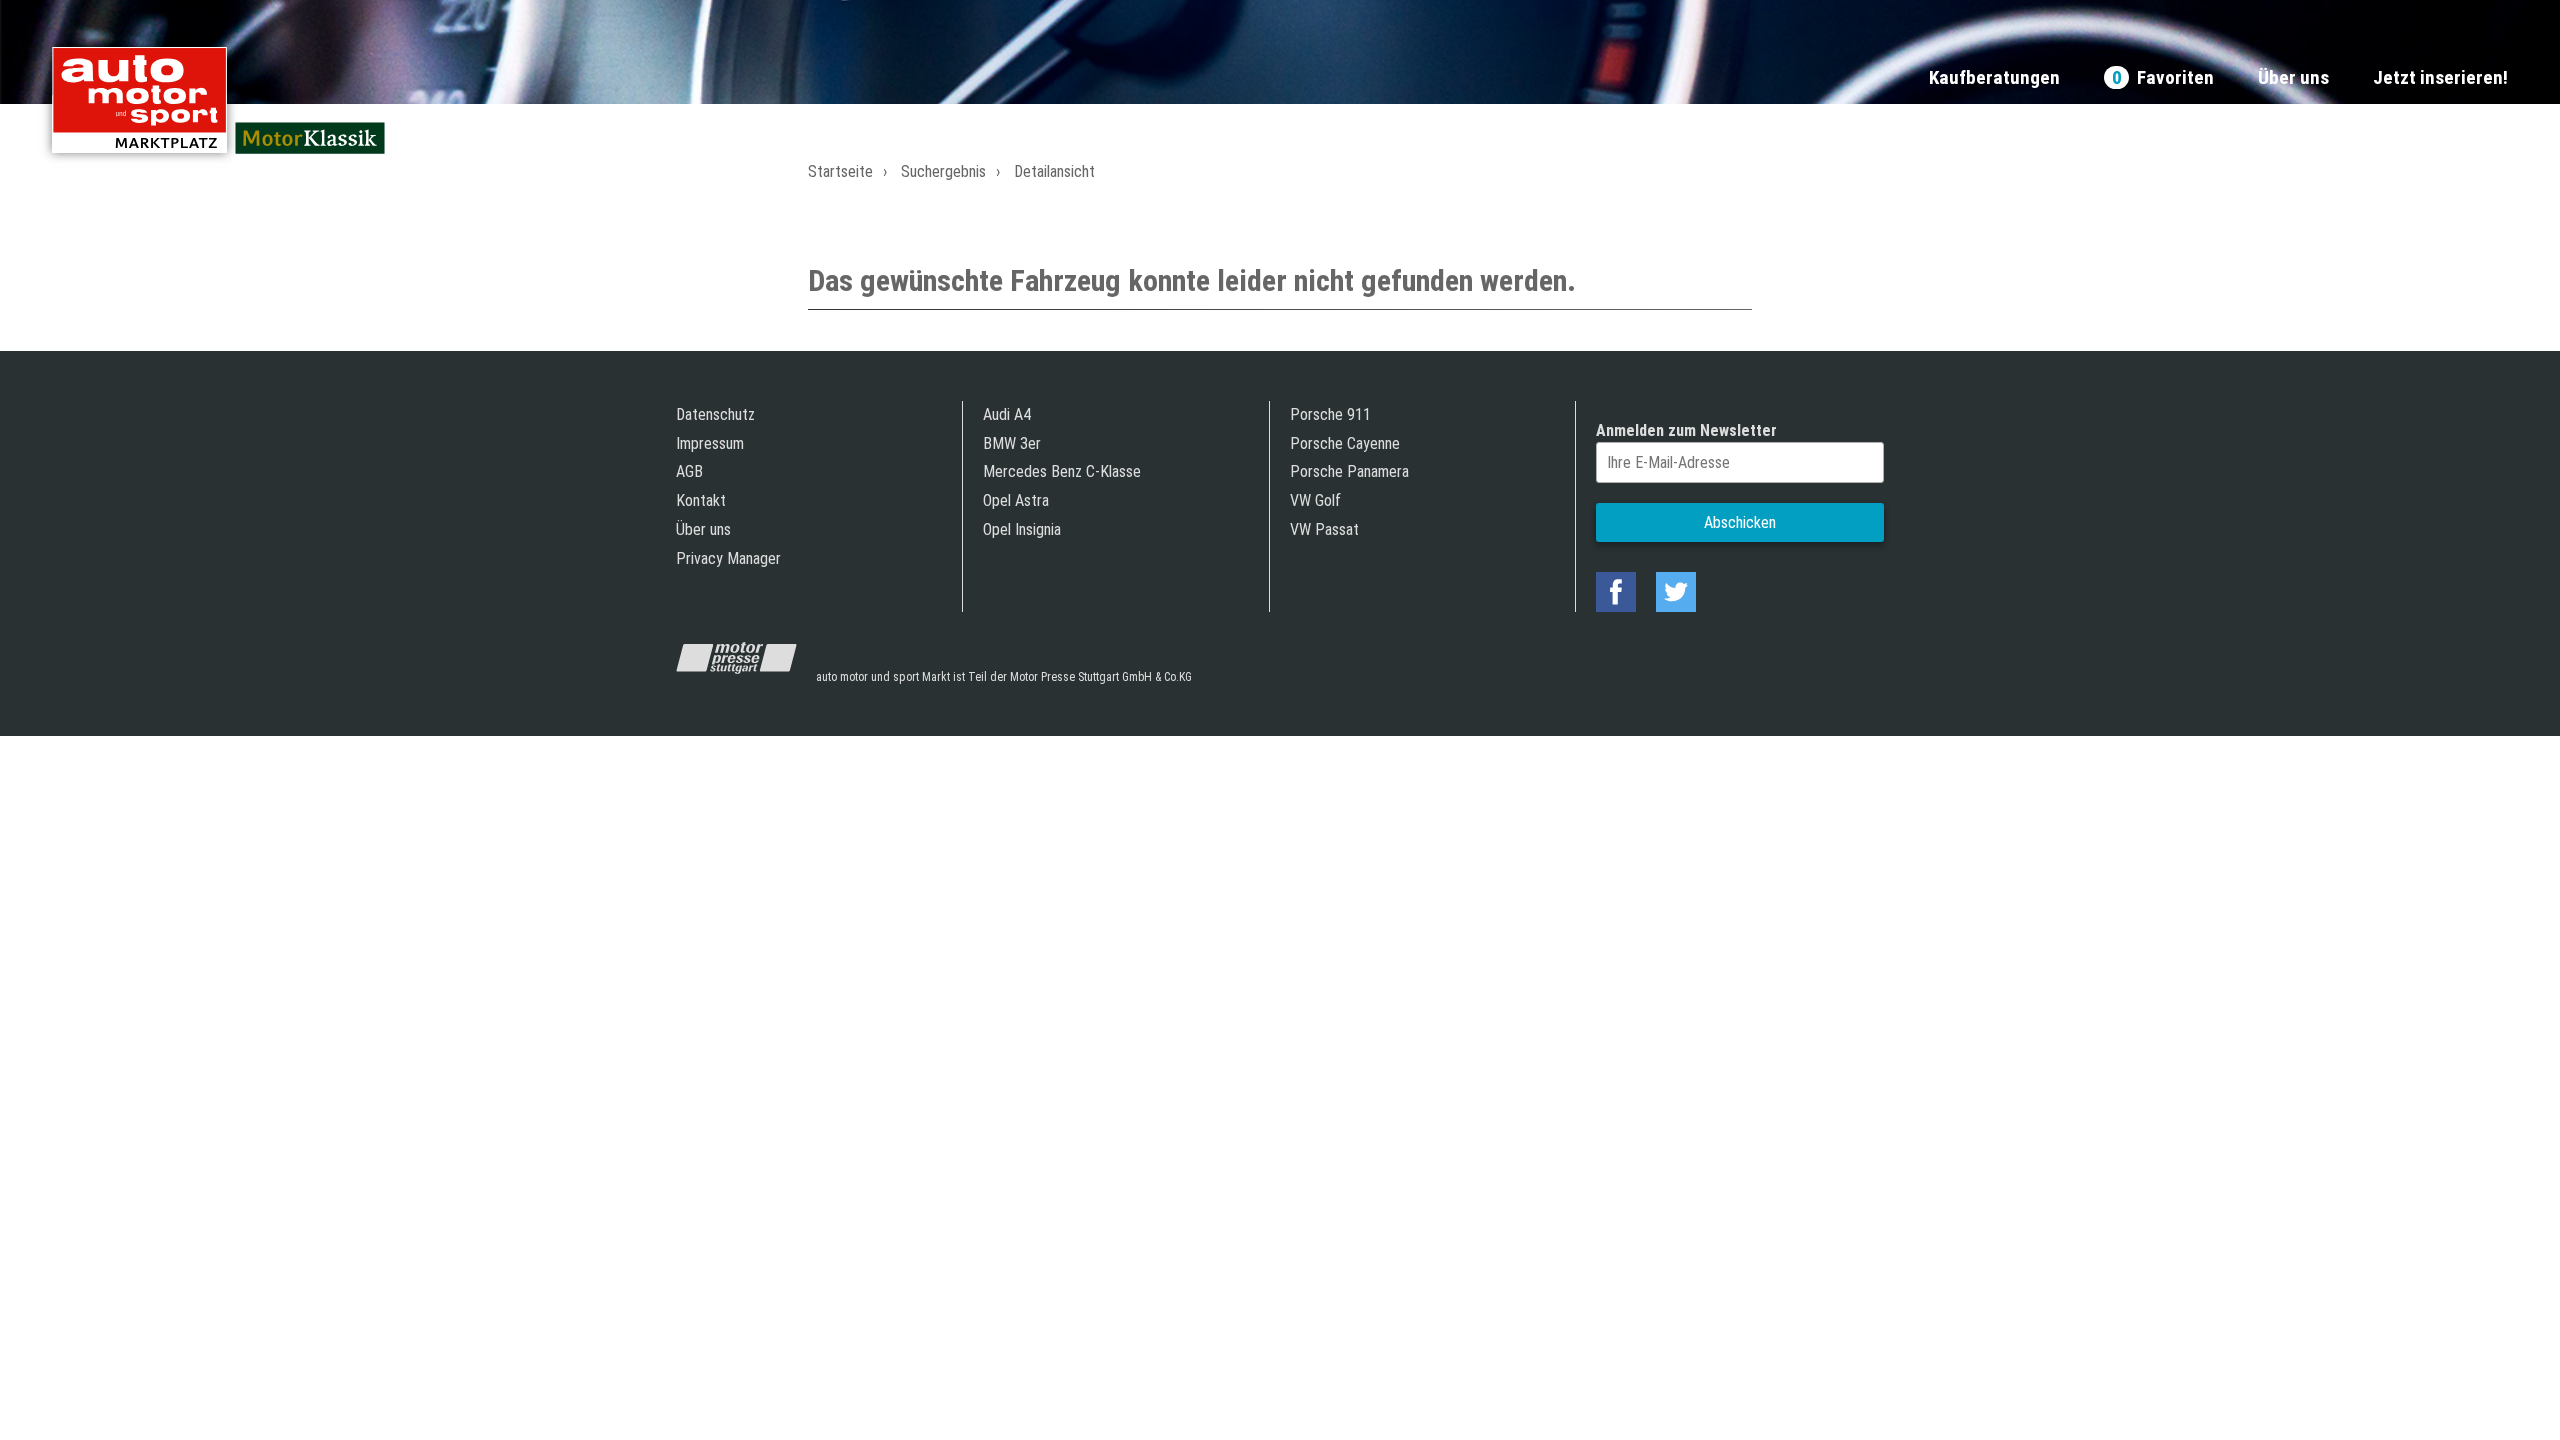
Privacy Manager (728, 558)
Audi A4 (1007, 414)
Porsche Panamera (1349, 471)
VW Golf (1315, 500)
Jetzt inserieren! (2440, 78)
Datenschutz (715, 414)
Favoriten (2163, 78)
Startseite (840, 171)
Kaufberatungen (1994, 78)
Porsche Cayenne (1345, 443)
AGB (689, 471)
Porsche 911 (1330, 414)
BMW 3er (1012, 443)
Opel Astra (1016, 500)
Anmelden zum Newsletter (1686, 430)
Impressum (710, 443)
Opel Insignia (1022, 529)
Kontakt (701, 500)
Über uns (2293, 78)
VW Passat (1324, 529)
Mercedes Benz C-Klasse (1062, 471)
